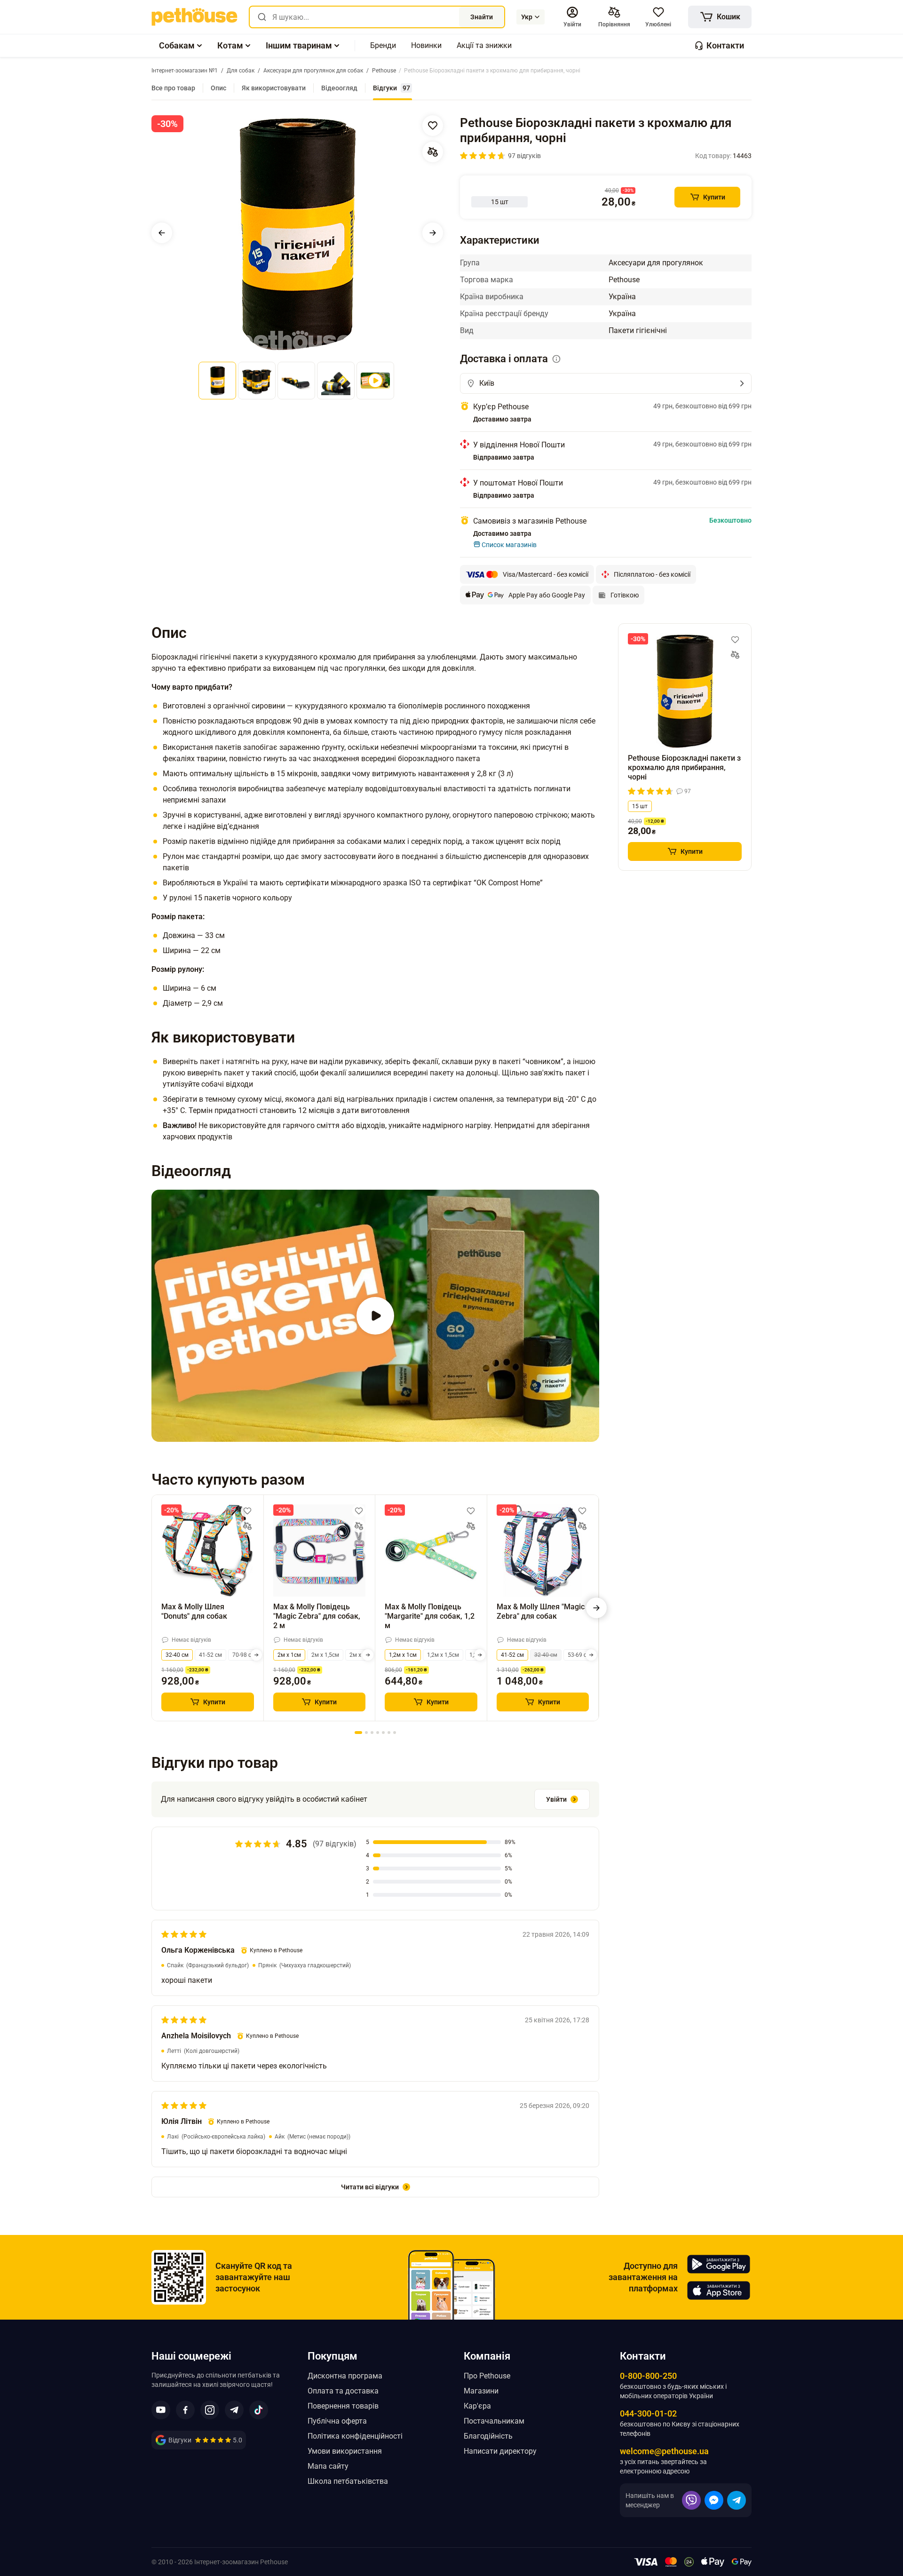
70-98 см (244, 1655)
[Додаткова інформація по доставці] (556, 359)
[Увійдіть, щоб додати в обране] (247, 1511)
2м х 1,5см (325, 1655)
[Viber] (691, 2500)
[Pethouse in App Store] (719, 2290)
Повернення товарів (343, 2406)
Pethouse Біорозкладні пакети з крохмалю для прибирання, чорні (684, 767)
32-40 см (177, 1655)
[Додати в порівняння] (433, 152)
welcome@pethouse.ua (664, 2451)
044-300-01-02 (648, 2413)
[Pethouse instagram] (210, 2410)
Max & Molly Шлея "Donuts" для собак (194, 1611)
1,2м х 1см (403, 1655)
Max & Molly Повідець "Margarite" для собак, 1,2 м (430, 1616)
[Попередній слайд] (162, 233)
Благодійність (488, 2436)
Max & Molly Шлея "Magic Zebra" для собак (541, 1611)
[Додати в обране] (433, 126)
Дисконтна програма (345, 2376)
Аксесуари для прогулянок (656, 263)
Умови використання (345, 2451)
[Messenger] (714, 2500)
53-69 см (579, 1655)
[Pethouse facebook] (185, 2410)
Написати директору (500, 2451)
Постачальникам (494, 2421)
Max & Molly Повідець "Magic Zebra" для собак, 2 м (317, 1616)
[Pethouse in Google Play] (719, 2264)
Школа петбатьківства (348, 2481)
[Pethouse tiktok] (259, 2410)
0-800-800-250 (648, 2376)
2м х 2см (361, 1655)
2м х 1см (289, 1655)
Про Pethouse (487, 2376)
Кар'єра (477, 2406)
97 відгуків (524, 156)
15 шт (640, 806)
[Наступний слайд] (433, 233)
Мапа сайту (328, 2466)
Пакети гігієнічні (638, 330)
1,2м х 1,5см (443, 1655)
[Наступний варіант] (256, 1655)
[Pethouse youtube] (161, 2410)
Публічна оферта (337, 2421)
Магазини (481, 2391)
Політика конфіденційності (355, 2436)
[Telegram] (737, 2500)
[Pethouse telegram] (234, 2410)
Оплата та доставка (343, 2391)
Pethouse (624, 280)
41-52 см (210, 1655)
